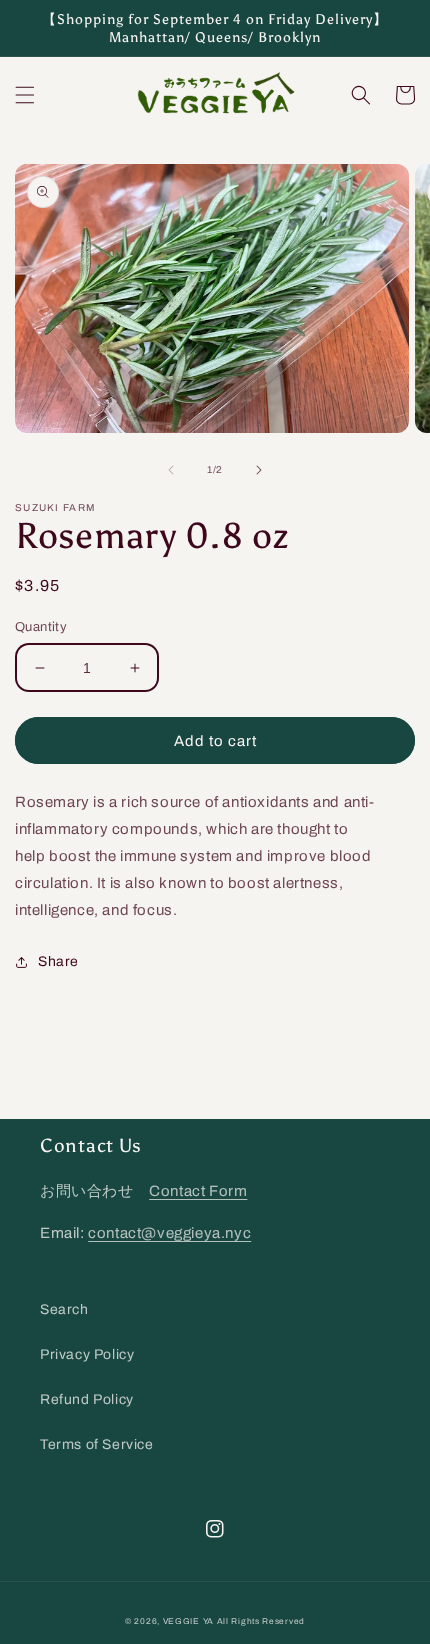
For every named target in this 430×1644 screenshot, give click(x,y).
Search (64, 1309)
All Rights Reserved (261, 1621)
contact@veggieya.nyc (169, 1233)
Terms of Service (97, 1444)
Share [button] (58, 961)
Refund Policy (87, 1399)
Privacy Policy (87, 1354)
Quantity (41, 627)
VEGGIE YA (188, 1621)
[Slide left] (171, 470)
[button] (25, 95)
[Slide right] (259, 470)
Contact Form (198, 1191)
